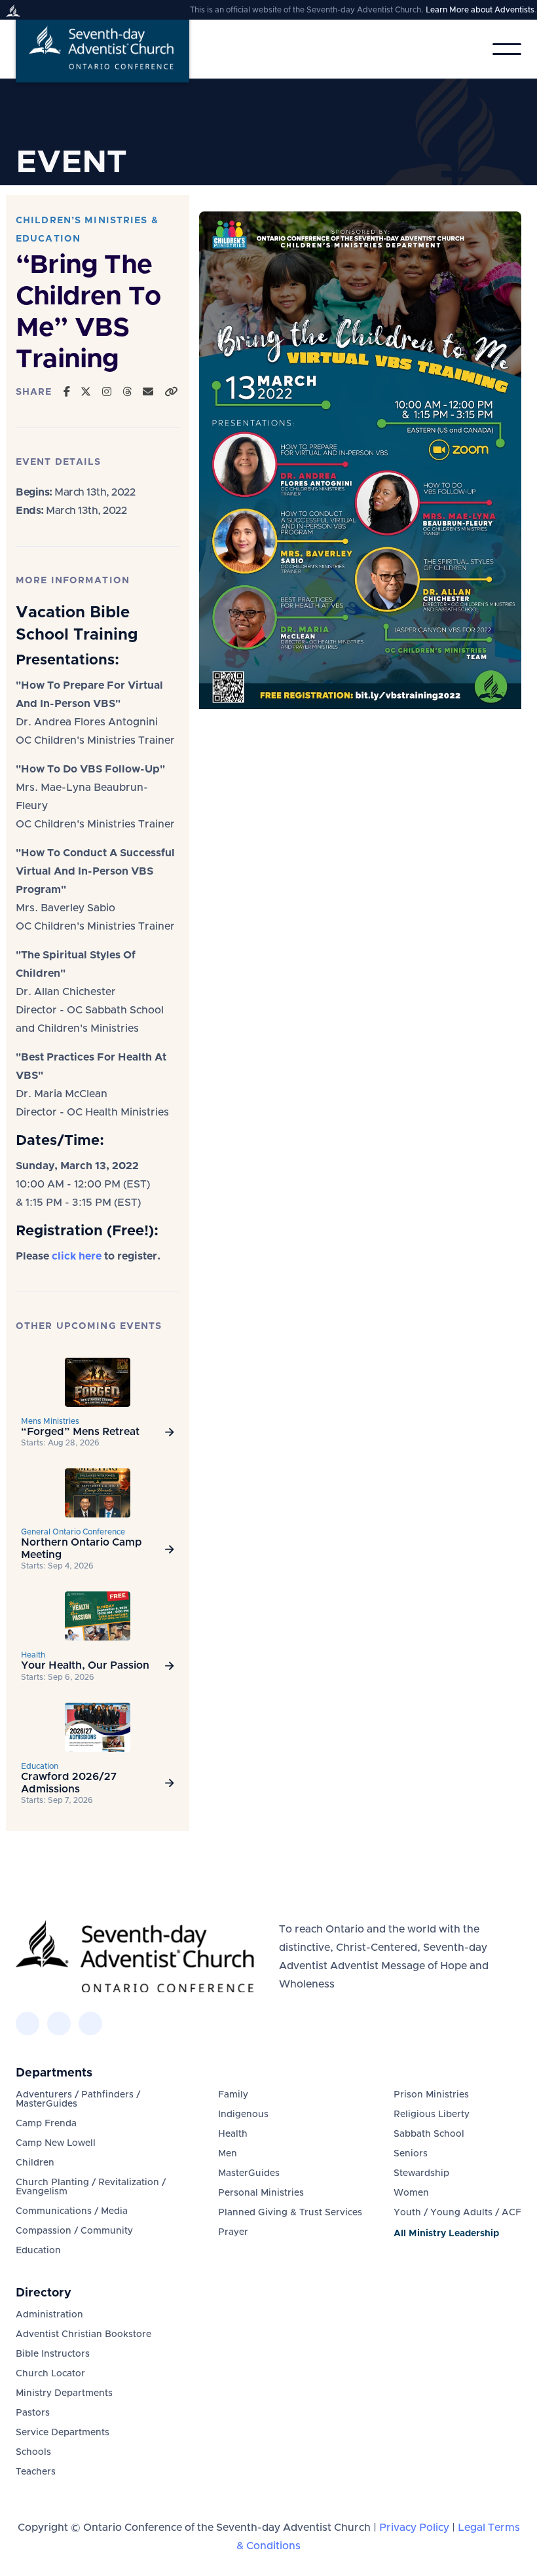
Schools (33, 2452)
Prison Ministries (431, 2095)
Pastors (33, 2413)
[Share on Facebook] (67, 392)
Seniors (411, 2154)
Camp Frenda (46, 2124)
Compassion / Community (74, 2231)
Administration (49, 2315)
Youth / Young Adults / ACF (457, 2213)
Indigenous (243, 2114)
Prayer (233, 2232)
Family (233, 2095)
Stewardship (421, 2173)
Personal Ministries (261, 2193)
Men (228, 2154)
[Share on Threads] (127, 392)
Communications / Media (72, 2211)
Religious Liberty (432, 2114)
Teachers (36, 2472)
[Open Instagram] (107, 392)
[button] (507, 49)
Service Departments (63, 2433)
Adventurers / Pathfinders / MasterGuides (78, 2099)
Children (35, 2163)
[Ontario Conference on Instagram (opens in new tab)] (90, 2023)
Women (411, 2193)
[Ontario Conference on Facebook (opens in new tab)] (28, 2023)
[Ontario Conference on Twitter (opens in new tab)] (59, 2023)
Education (38, 2251)
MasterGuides (249, 2173)
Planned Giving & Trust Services (290, 2213)
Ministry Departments (64, 2393)
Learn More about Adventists (480, 10)
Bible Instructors (53, 2354)
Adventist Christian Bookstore (83, 2334)
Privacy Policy (414, 2528)
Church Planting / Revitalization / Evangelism (91, 2187)
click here (77, 1256)
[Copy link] (171, 392)
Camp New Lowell (56, 2143)
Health (233, 2134)
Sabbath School (429, 2134)
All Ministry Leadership (446, 2234)
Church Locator (50, 2374)
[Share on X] (86, 392)
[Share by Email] (148, 392)
